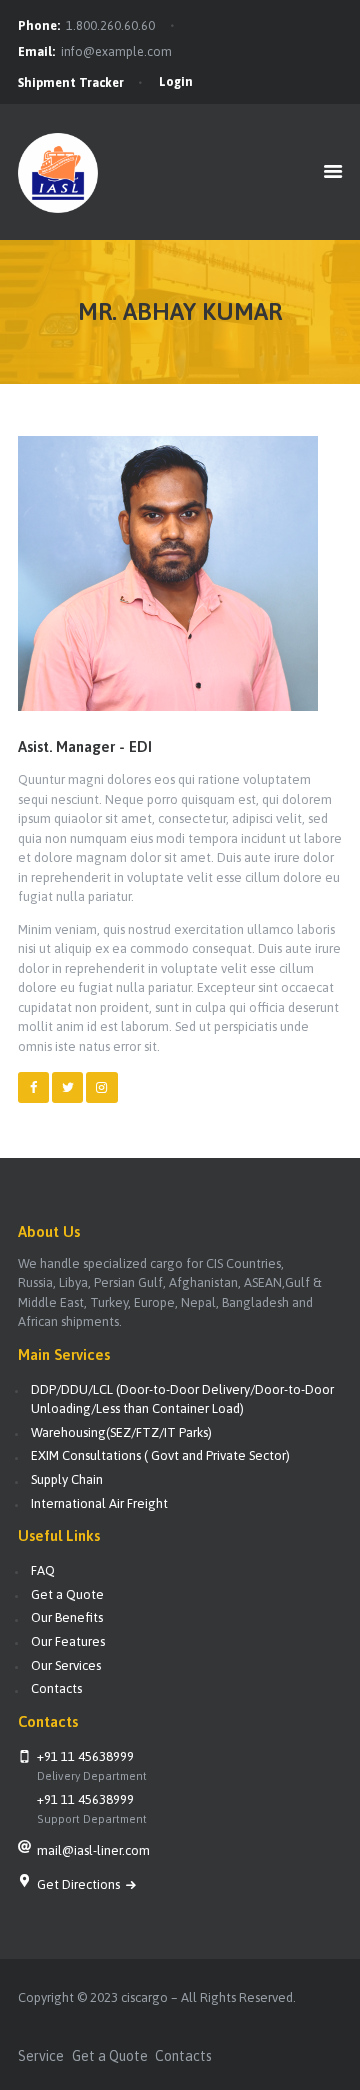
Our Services (66, 1665)
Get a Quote (67, 1594)
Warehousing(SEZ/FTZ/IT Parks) (121, 1432)
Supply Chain (67, 1479)
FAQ (43, 1570)
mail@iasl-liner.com (93, 1850)
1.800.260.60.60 (110, 26)
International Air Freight (99, 1503)
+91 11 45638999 (85, 1756)
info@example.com (116, 52)
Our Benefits (67, 1617)
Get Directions (80, 1884)
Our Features (68, 1641)
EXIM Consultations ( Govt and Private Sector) (160, 1455)
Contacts (56, 1688)
